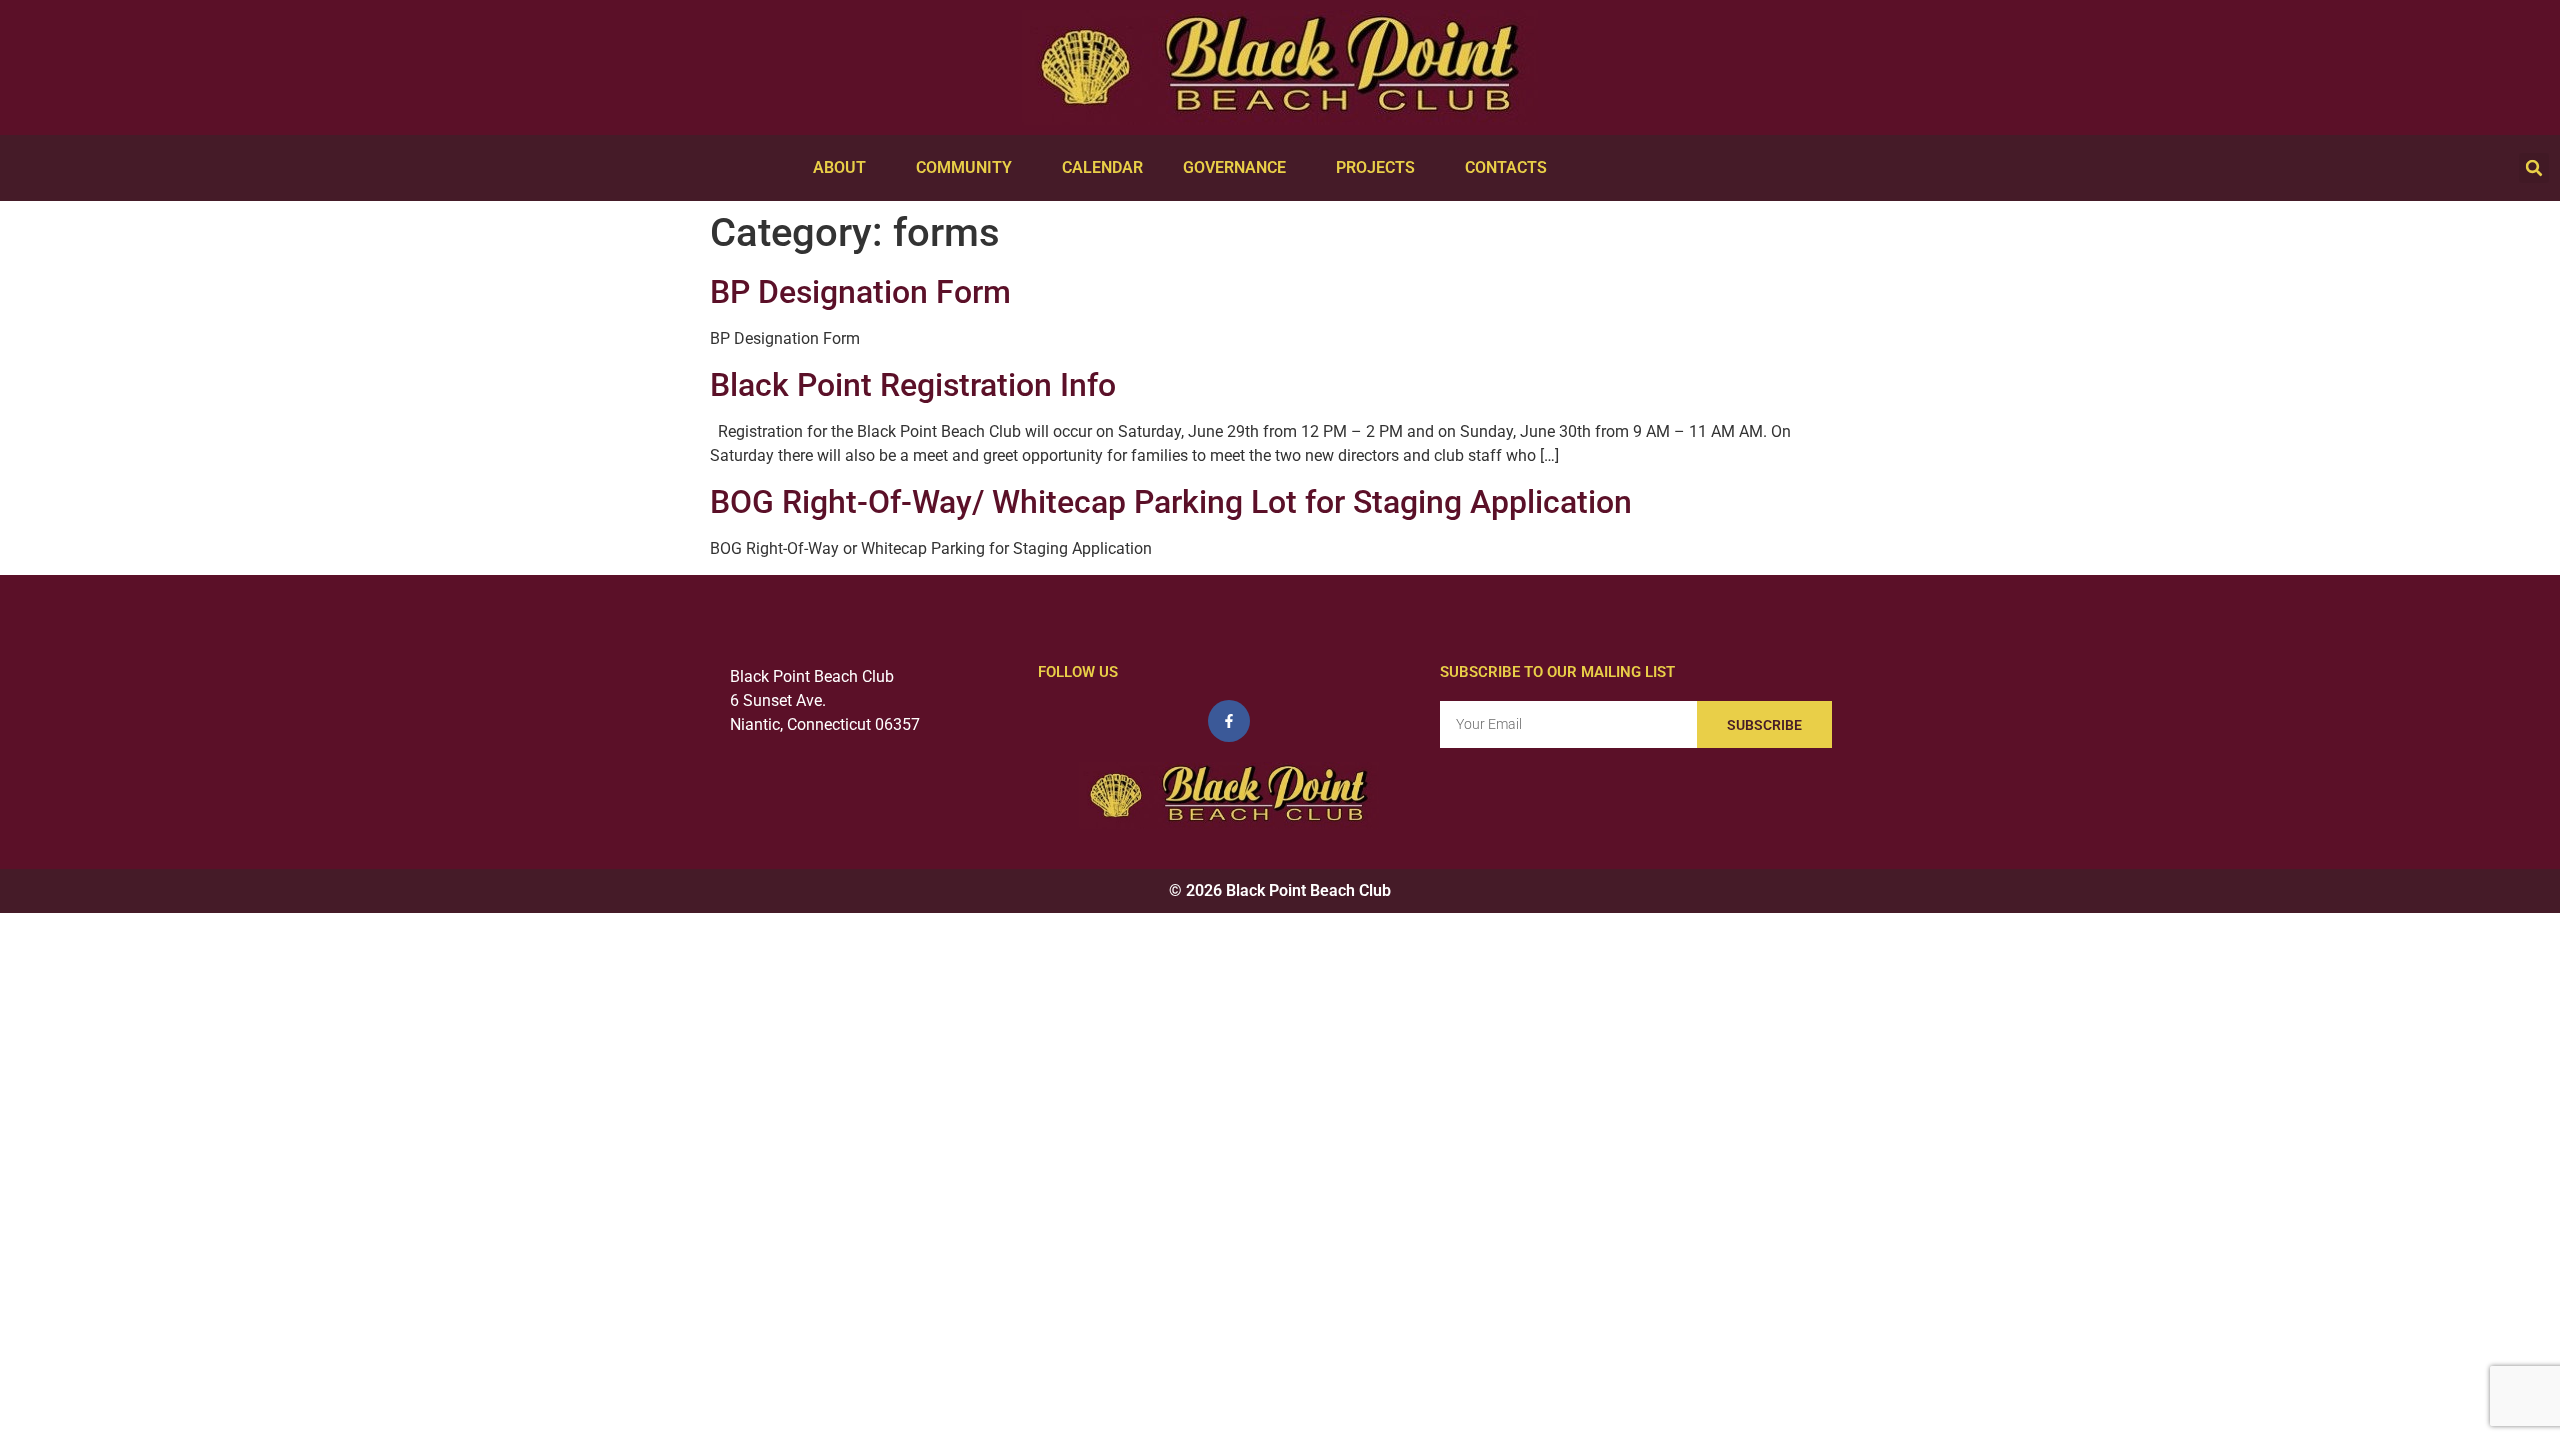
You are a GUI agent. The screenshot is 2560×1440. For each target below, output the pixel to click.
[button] (2534, 168)
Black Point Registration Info (913, 385)
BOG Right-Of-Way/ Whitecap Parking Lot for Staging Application (1171, 502)
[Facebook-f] (1229, 721)
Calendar (1102, 167)
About (839, 167)
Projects (1375, 167)
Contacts (1506, 167)
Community (964, 167)
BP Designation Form (860, 292)
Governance (1234, 167)
